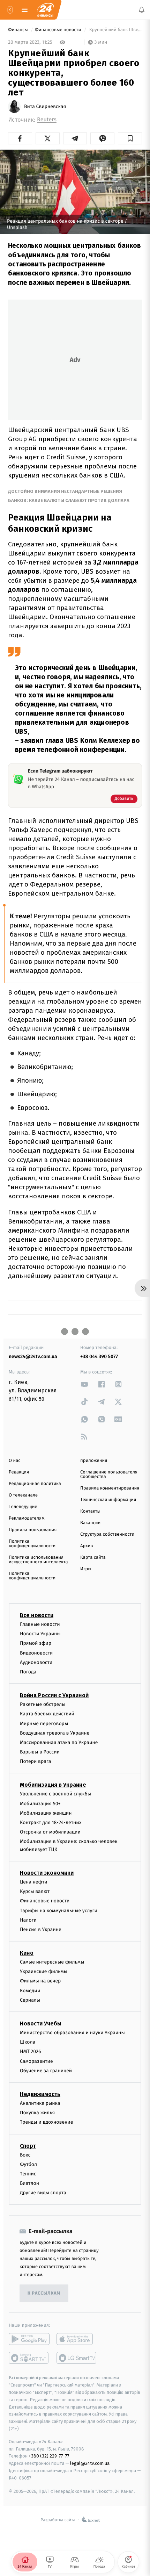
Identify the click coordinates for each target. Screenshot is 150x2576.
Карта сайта (93, 1558)
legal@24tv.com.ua (90, 2463)
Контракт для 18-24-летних (51, 1822)
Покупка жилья (37, 2113)
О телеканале (23, 1495)
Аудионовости (36, 1662)
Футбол (28, 2164)
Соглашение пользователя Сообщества (109, 1474)
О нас (14, 1461)
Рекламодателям (27, 1518)
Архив (87, 1546)
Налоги (28, 1920)
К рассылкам (44, 2293)
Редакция (19, 1472)
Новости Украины (40, 1634)
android (29, 2339)
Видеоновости (36, 1653)
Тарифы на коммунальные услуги (59, 1910)
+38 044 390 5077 (99, 1357)
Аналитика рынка (40, 2103)
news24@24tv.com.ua (33, 1357)
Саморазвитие (36, 2061)
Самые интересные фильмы (52, 1962)
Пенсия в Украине (41, 1929)
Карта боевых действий (47, 1714)
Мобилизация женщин (46, 1813)
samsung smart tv (77, 2358)
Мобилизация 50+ (40, 1803)
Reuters (47, 120)
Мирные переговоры (44, 1723)
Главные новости (40, 1624)
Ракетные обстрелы (43, 1704)
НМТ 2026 (31, 2051)
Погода (28, 1672)
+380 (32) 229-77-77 (49, 2456)
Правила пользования (33, 1530)
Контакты (90, 1511)
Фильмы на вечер (40, 1981)
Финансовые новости (59, 30)
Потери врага (35, 1761)
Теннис (28, 2174)
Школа (28, 2042)
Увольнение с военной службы (55, 1794)
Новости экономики (47, 1873)
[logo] (45, 10)
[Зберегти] (130, 138)
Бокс (25, 2155)
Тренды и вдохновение (46, 2122)
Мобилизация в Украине (53, 1785)
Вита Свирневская (45, 107)
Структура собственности (107, 1534)
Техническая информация (108, 1500)
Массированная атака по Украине (59, 1742)
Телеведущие (23, 1507)
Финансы (18, 30)
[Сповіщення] (142, 10)
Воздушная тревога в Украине (55, 1733)
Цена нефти (34, 1882)
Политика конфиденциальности (32, 1544)
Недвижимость (40, 2094)
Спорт (28, 2146)
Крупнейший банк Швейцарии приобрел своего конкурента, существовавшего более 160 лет (115, 30)
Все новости (37, 1615)
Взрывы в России (40, 1752)
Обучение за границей (46, 2071)
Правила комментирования (110, 1488)
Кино (27, 1953)
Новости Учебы (41, 2024)
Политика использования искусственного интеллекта (38, 1560)
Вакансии (90, 1523)
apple (77, 2339)
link (84, 1384)
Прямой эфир (36, 1643)
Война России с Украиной (54, 1695)
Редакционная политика (35, 1484)
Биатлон (29, 2183)
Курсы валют (35, 1891)
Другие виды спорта (43, 2193)
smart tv (29, 2358)
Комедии (30, 1991)
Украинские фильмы (44, 1971)
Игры (86, 1569)
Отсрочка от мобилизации (50, 1832)
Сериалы (30, 2000)
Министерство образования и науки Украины (72, 2033)
